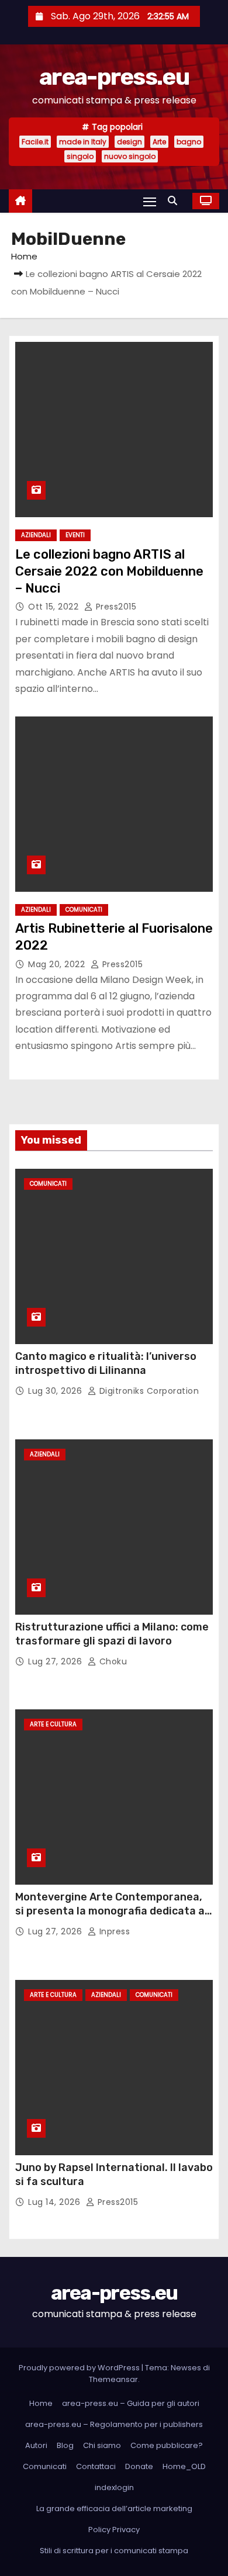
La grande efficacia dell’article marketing (114, 2509)
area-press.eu (114, 77)
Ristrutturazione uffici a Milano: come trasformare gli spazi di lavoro (112, 1634)
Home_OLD (184, 2466)
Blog (65, 2445)
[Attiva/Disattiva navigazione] (150, 201)
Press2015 (115, 607)
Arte (159, 142)
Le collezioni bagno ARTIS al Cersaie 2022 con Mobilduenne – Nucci (109, 572)
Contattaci (96, 2466)
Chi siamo (102, 2445)
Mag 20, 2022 (58, 964)
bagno (189, 142)
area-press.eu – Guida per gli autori (131, 2403)
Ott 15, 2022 (55, 607)
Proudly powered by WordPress (80, 2368)
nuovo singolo (130, 156)
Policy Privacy (114, 2530)
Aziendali (36, 535)
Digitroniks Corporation (148, 1391)
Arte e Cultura (53, 1724)
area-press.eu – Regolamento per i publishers (114, 2424)
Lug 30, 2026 (56, 1391)
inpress (113, 1931)
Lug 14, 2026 (56, 2202)
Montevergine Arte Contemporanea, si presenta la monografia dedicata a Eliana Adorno (110, 1911)
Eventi (75, 535)
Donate (139, 2466)
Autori (36, 2445)
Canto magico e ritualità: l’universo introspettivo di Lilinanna (106, 1363)
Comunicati (84, 910)
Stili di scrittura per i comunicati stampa (114, 2551)
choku (112, 1661)
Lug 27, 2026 (56, 1661)
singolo (80, 156)
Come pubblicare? (167, 2445)
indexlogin (114, 2487)
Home (24, 256)
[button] (175, 201)
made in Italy (83, 142)
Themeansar (113, 2379)
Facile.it (35, 142)
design (129, 142)
